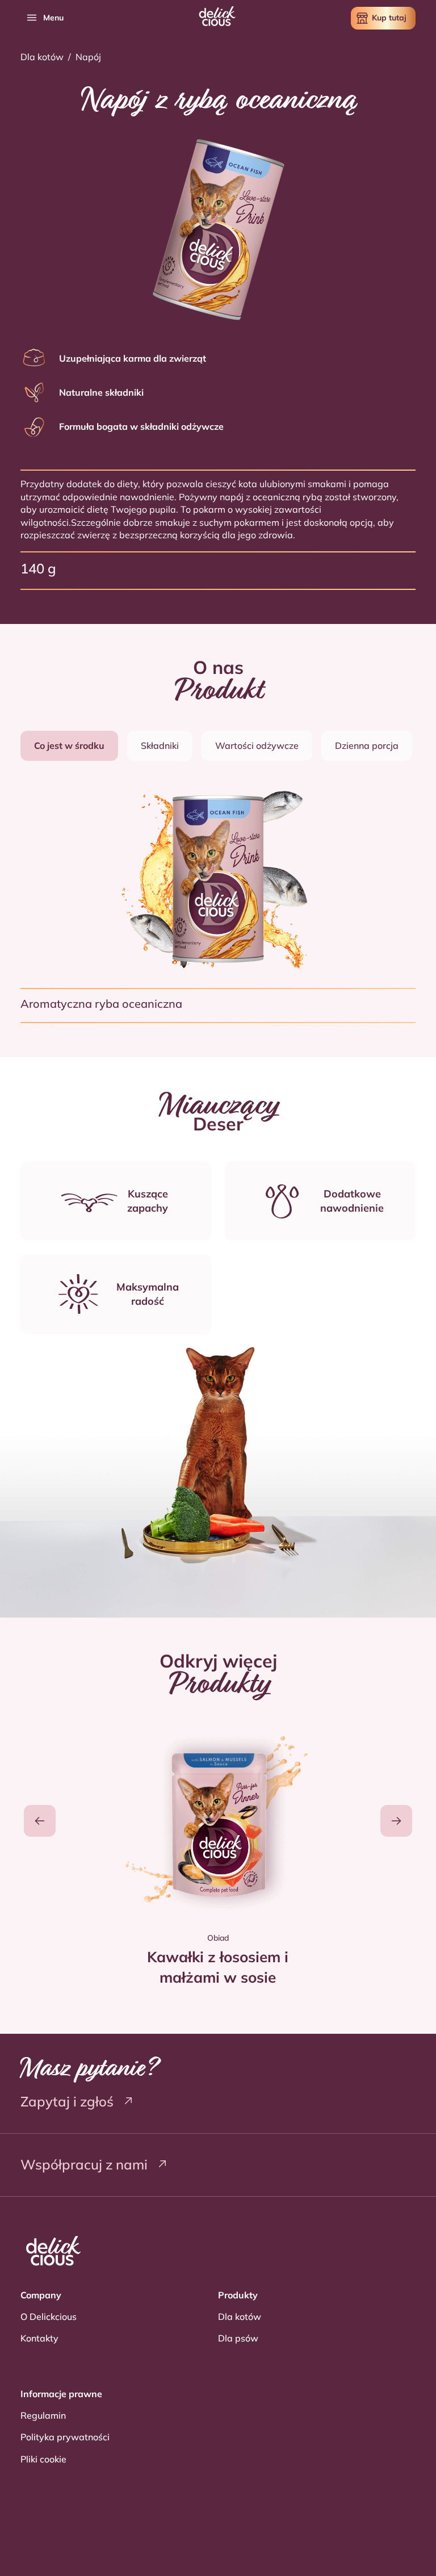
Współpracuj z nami (86, 2164)
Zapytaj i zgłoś (69, 2101)
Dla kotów (42, 57)
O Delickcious (49, 2317)
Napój (88, 57)
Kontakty (39, 2338)
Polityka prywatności (65, 2437)
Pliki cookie (43, 2459)
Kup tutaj (389, 18)
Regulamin (43, 2415)
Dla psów (238, 2338)
